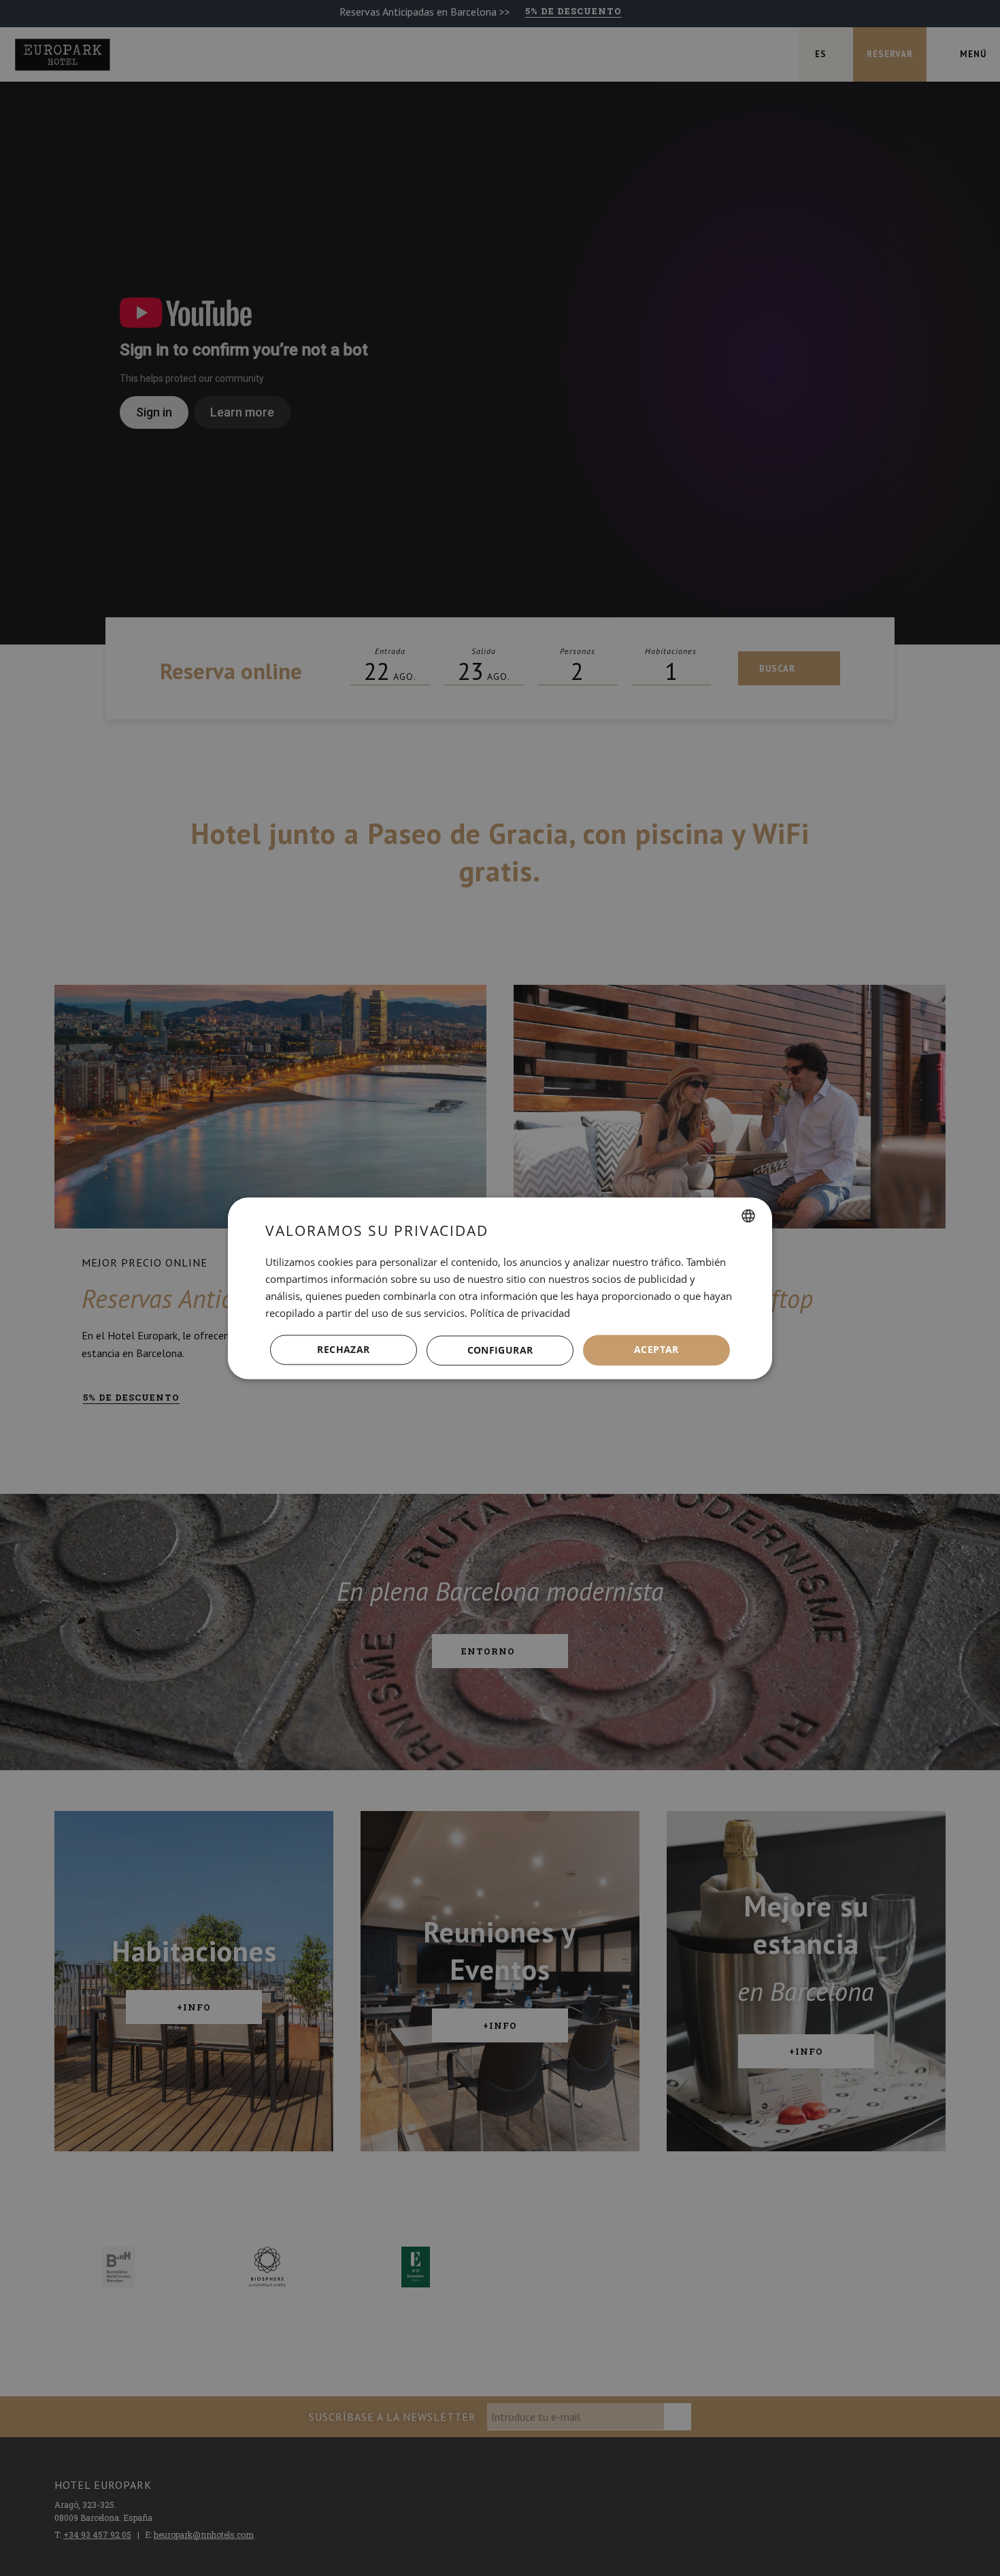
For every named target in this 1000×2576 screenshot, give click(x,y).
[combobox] (748, 1216)
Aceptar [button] (656, 1349)
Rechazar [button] (343, 1349)
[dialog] (500, 1288)
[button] (500, 1350)
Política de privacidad (520, 1313)
